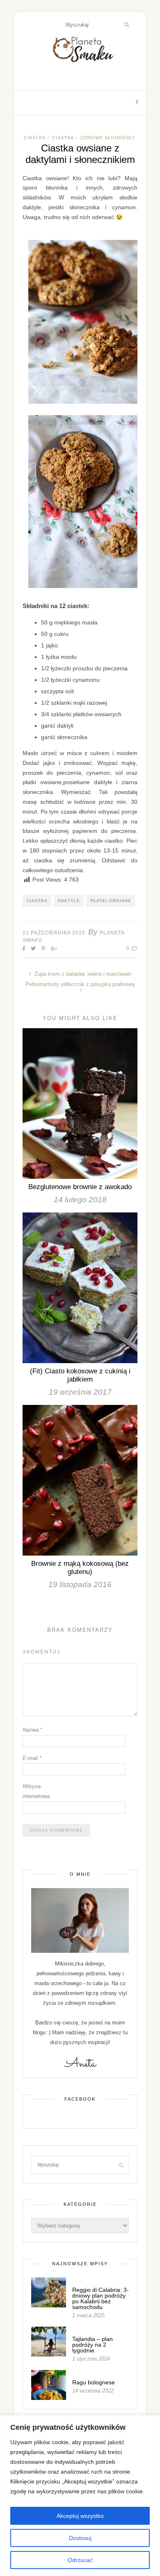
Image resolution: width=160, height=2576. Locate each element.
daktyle (69, 901)
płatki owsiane (111, 901)
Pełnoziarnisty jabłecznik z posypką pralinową (80, 984)
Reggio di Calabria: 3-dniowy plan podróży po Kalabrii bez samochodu (101, 2298)
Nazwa (32, 1730)
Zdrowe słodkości (107, 138)
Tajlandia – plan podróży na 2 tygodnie (93, 2345)
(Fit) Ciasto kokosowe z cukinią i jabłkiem (80, 1375)
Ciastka (35, 138)
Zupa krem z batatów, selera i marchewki (82, 974)
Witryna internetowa (36, 1791)
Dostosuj (80, 2538)
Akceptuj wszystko (80, 2516)
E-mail (32, 1758)
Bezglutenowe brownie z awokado (80, 1187)
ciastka (37, 901)
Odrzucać (80, 2560)
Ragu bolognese (94, 2382)
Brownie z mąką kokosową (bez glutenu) (80, 1568)
